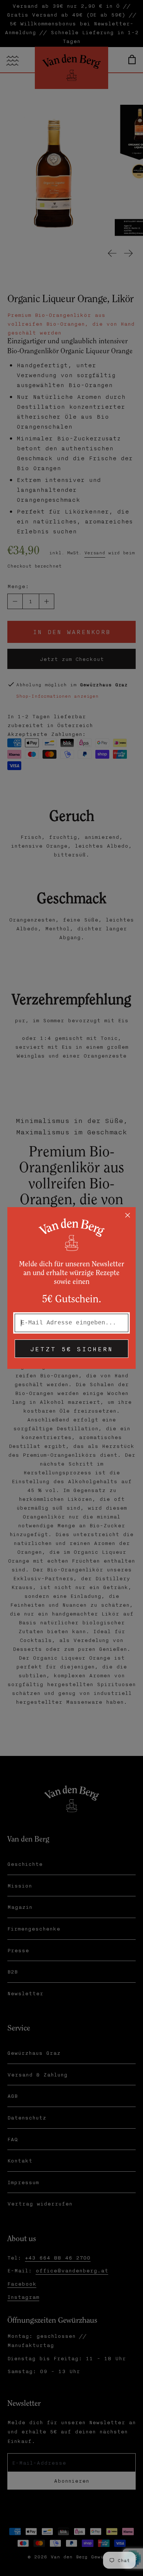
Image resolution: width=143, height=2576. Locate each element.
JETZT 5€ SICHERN (71, 1349)
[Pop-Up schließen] (128, 1215)
